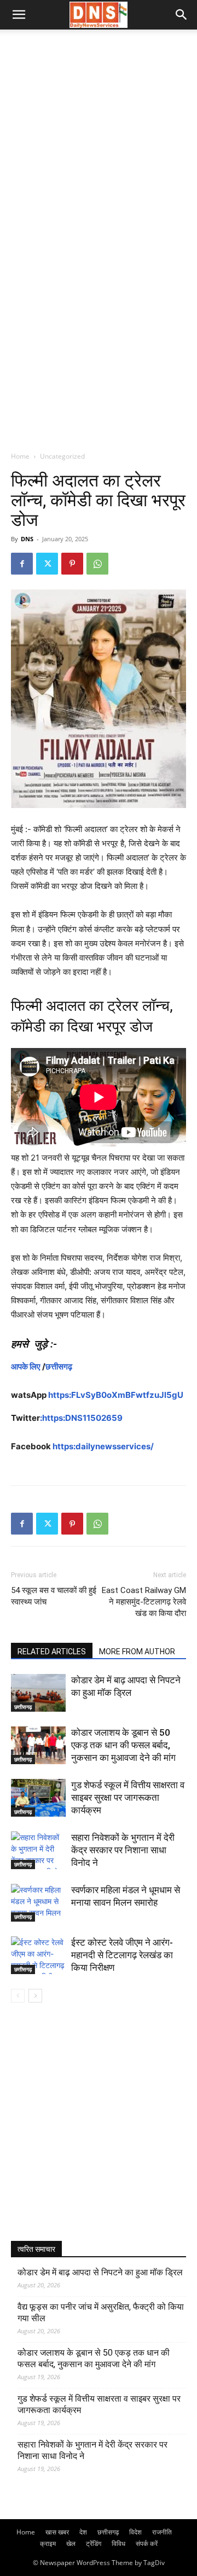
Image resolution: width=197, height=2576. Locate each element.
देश (83, 2532)
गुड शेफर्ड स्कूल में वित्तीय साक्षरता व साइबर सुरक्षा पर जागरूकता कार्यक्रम (128, 1798)
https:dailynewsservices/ (103, 1446)
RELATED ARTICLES (52, 1652)
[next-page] (35, 1996)
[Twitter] (47, 564)
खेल (71, 2543)
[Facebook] (22, 564)
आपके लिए (26, 1366)
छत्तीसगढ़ (59, 1366)
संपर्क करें (147, 2543)
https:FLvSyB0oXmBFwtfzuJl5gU (116, 1395)
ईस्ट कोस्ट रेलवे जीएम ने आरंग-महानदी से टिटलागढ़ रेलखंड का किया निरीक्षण (122, 1955)
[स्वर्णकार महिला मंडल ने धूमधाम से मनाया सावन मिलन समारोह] (38, 1903)
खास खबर (57, 2532)
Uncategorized (62, 456)
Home (20, 456)
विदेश (135, 2532)
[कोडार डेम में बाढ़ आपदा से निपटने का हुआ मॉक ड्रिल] (38, 1693)
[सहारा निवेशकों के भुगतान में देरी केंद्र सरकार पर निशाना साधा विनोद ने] (38, 1850)
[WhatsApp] (97, 564)
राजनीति (162, 2532)
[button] (19, 15)
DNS (27, 539)
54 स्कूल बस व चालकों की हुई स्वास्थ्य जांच (54, 1596)
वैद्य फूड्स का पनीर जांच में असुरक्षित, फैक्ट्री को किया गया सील (101, 2312)
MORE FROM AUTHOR (137, 1652)
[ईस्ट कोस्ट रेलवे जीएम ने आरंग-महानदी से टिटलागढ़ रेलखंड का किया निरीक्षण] (38, 1955)
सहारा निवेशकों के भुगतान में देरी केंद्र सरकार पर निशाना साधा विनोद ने (123, 1850)
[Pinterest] (72, 564)
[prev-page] (18, 1996)
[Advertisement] (99, 133)
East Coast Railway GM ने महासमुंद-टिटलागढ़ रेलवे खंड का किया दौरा (144, 1602)
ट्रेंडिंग (94, 2543)
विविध (118, 2543)
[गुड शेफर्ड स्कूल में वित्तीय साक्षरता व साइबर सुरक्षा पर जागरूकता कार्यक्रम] (38, 1798)
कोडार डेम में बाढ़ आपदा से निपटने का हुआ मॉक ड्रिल (100, 2272)
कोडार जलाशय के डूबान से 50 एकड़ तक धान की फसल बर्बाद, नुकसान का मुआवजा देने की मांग (123, 1745)
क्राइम (48, 2543)
